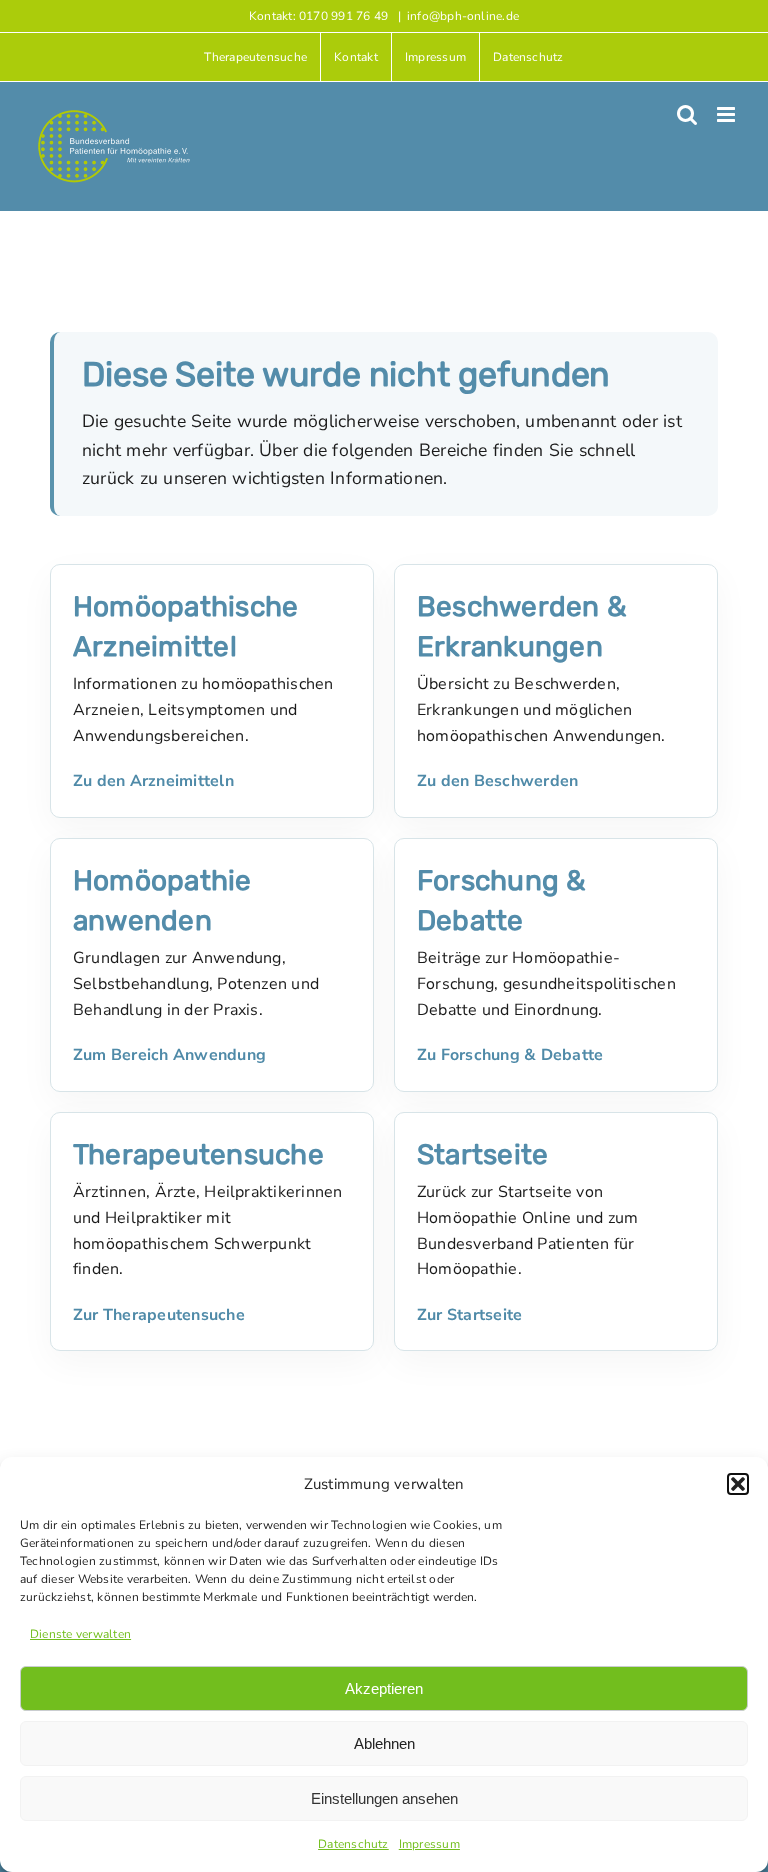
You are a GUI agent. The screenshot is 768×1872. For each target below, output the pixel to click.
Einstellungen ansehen (384, 1798)
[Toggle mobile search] (687, 114)
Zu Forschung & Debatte (510, 1055)
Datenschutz (353, 1844)
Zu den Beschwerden (497, 781)
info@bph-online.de (463, 16)
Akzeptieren (384, 1688)
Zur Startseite (469, 1315)
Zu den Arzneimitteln (153, 781)
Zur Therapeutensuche (159, 1315)
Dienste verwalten (80, 1634)
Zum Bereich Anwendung (169, 1055)
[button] (738, 1484)
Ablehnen (384, 1743)
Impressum (429, 1844)
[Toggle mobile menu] (727, 114)
